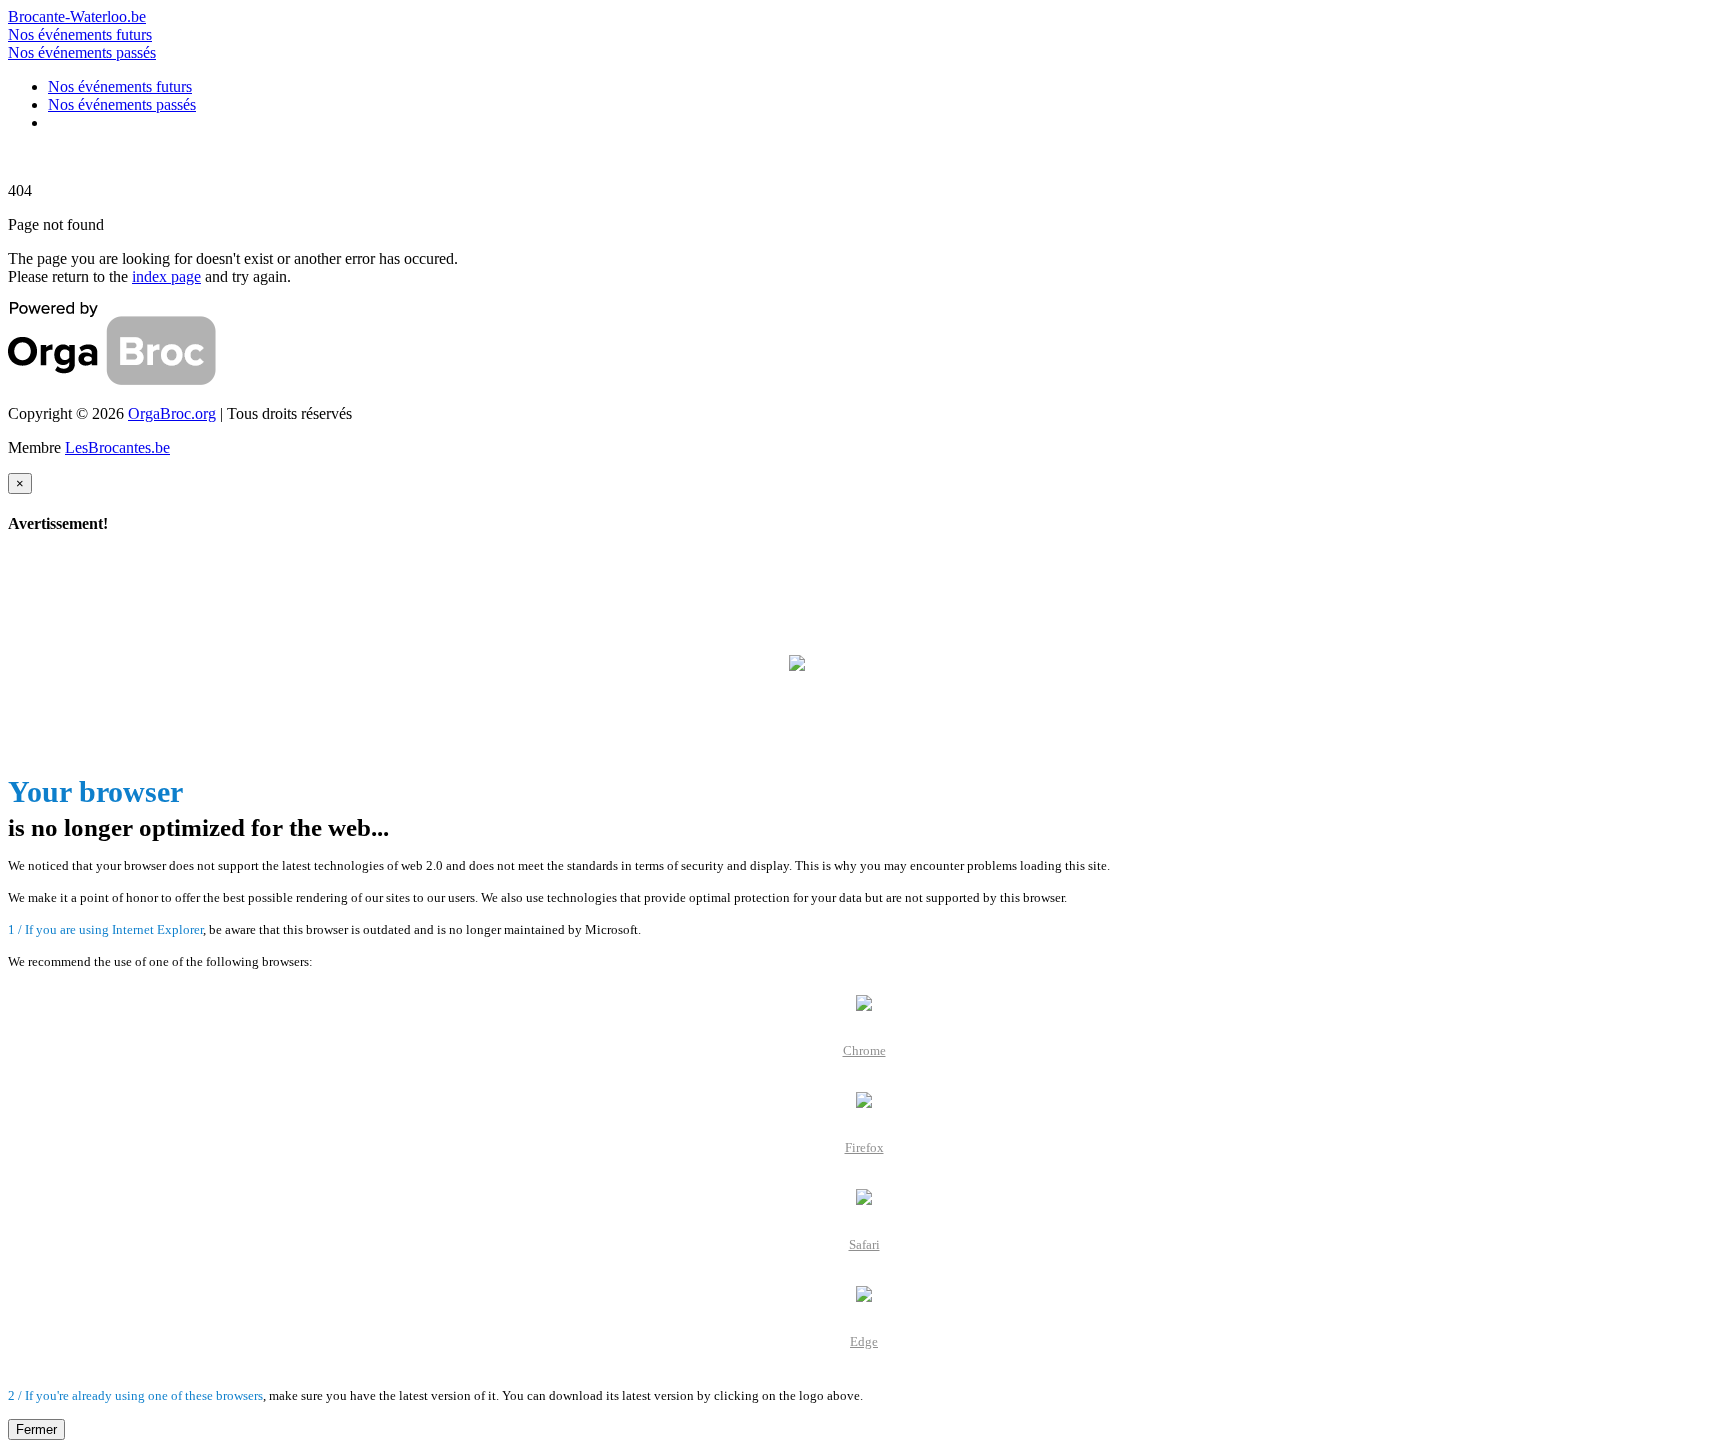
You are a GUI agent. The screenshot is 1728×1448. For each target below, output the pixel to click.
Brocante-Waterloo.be (77, 16)
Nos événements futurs (80, 34)
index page (166, 276)
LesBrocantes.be (117, 447)
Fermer (36, 1429)
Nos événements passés (82, 52)
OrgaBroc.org (172, 413)
